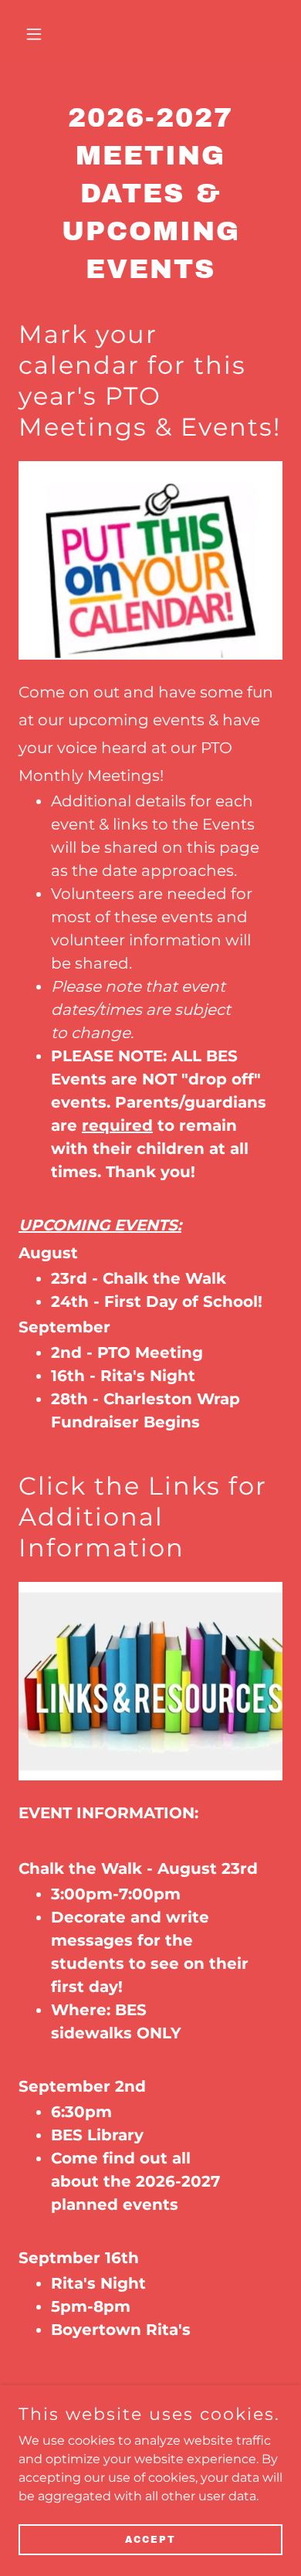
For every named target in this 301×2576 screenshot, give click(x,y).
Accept (150, 2539)
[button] (38, 34)
